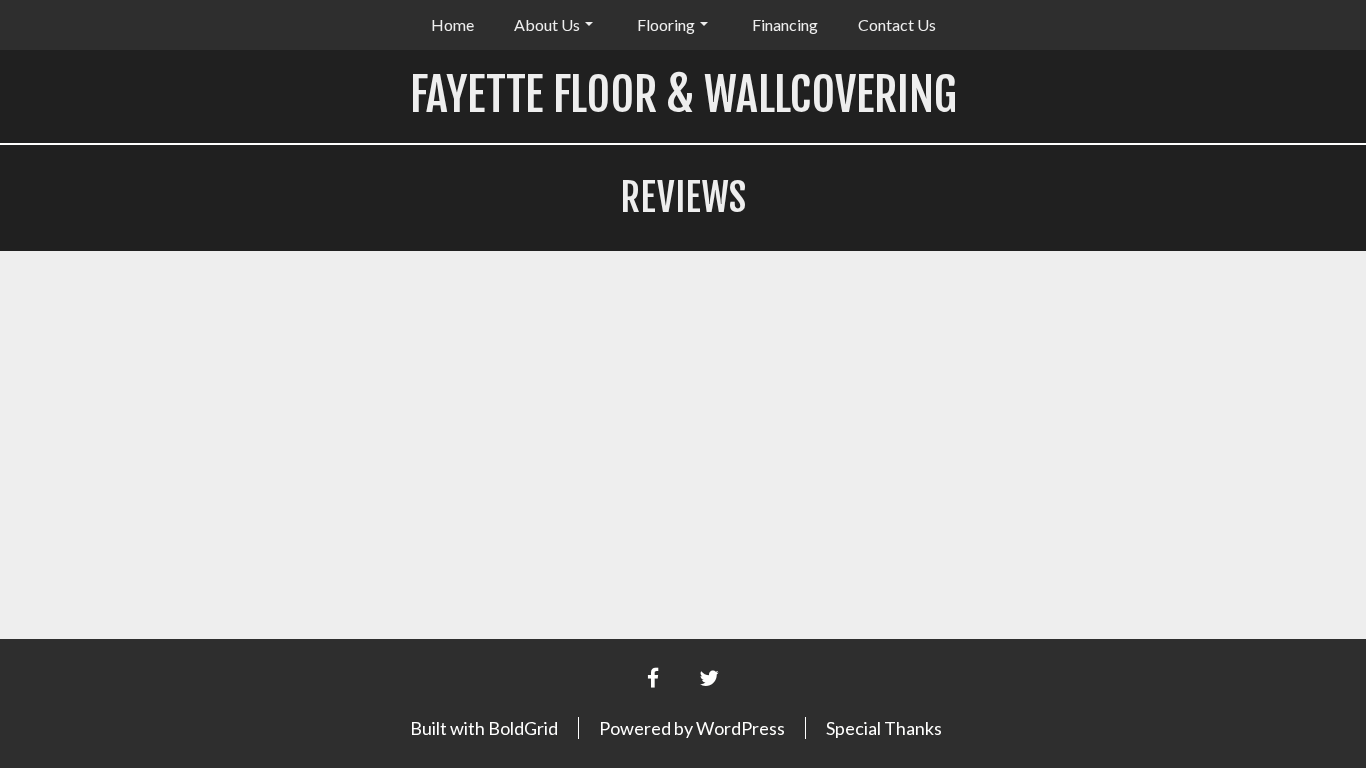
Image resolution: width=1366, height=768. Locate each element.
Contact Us (897, 24)
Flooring (666, 24)
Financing (785, 24)
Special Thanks (884, 728)
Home (452, 24)
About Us (547, 24)
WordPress (740, 728)
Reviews (683, 197)
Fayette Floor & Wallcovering (683, 94)
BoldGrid (523, 728)
